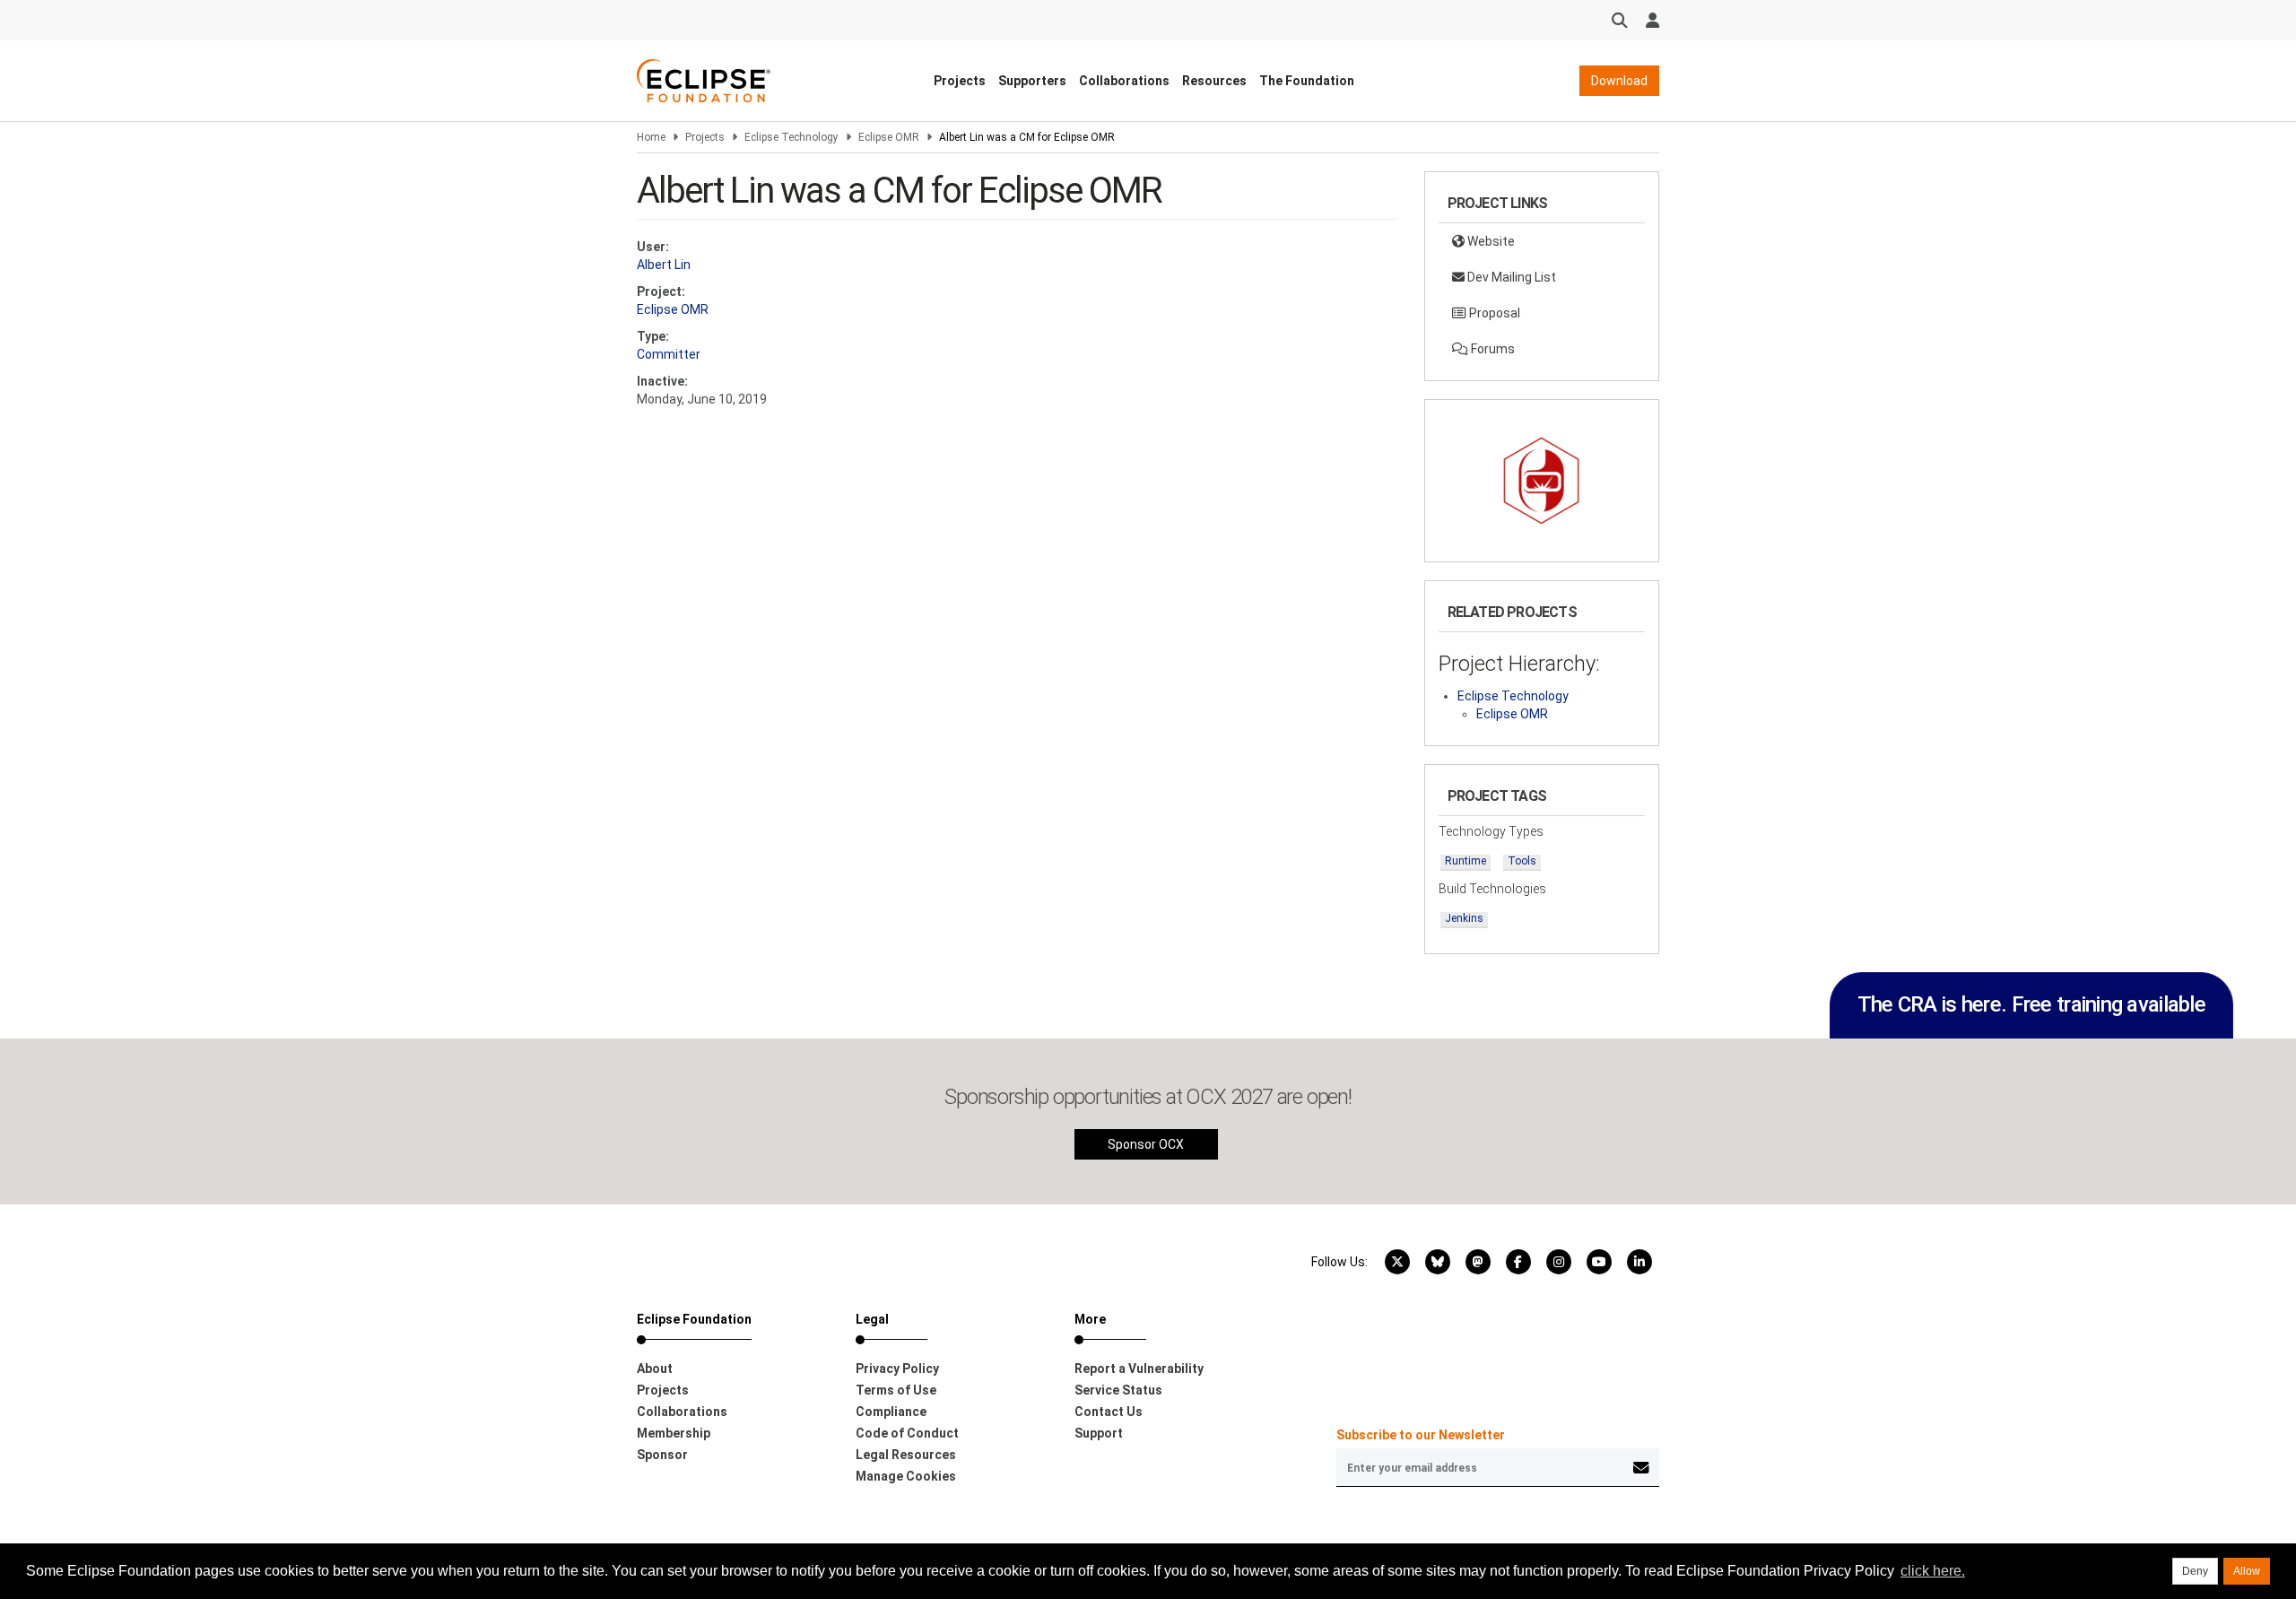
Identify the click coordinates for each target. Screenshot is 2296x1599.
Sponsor (662, 1455)
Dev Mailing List (1510, 277)
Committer (669, 354)
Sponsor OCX (1146, 1144)
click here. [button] (1933, 1571)
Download (1619, 81)
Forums (1492, 349)
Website (1490, 241)
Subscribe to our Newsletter (1421, 1435)
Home (651, 137)
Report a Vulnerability (1139, 1369)
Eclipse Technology (791, 137)
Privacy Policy (897, 1369)
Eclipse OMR (889, 137)
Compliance (891, 1412)
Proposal (1493, 313)
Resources (1214, 81)
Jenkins (1464, 918)
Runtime (1465, 861)
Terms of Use (896, 1390)
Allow (2247, 1571)
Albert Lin (664, 265)
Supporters (1032, 81)
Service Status (1118, 1390)
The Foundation (1307, 81)
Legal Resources (906, 1455)
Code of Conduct (907, 1433)
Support (1099, 1433)
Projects (960, 81)
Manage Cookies (906, 1476)
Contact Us (1109, 1412)
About (655, 1369)
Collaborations (1124, 81)
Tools (1522, 861)
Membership (674, 1433)
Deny (2195, 1571)
